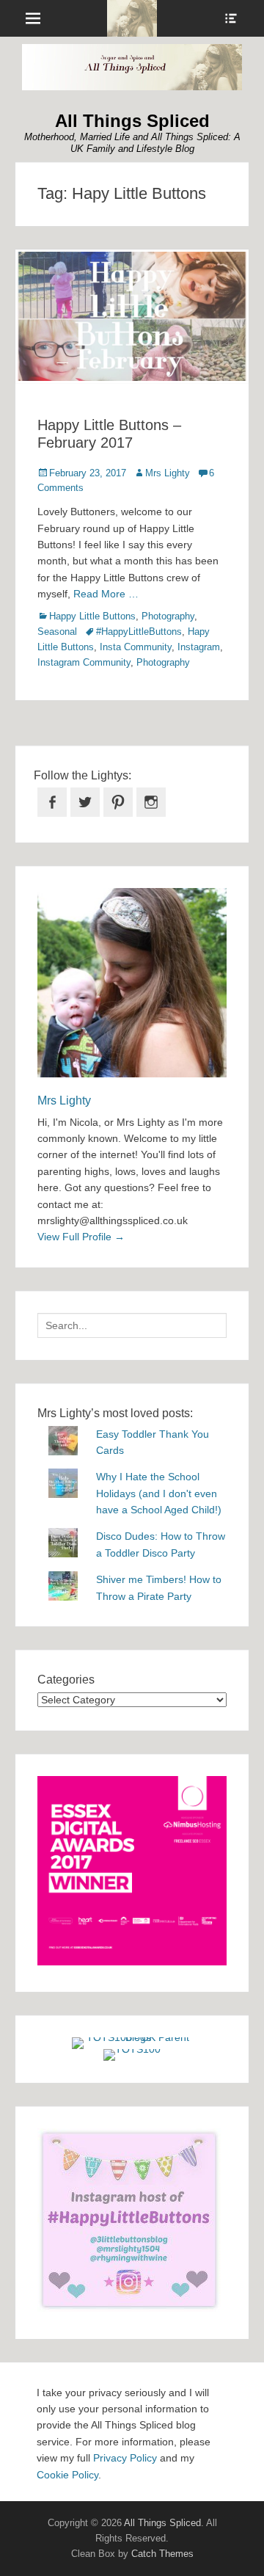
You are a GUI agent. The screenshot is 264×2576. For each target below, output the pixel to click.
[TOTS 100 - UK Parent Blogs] (132, 2037)
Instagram (199, 647)
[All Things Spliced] (132, 18)
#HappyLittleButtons (139, 632)
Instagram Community (84, 662)
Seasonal (57, 632)
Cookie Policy (67, 2475)
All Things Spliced (132, 121)
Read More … (106, 594)
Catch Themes (162, 2554)
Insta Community (136, 647)
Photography (168, 616)
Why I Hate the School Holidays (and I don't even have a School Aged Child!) (159, 1493)
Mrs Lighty (168, 473)
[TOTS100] (132, 2049)
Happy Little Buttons (92, 616)
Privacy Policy (125, 2458)
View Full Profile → (81, 1237)
